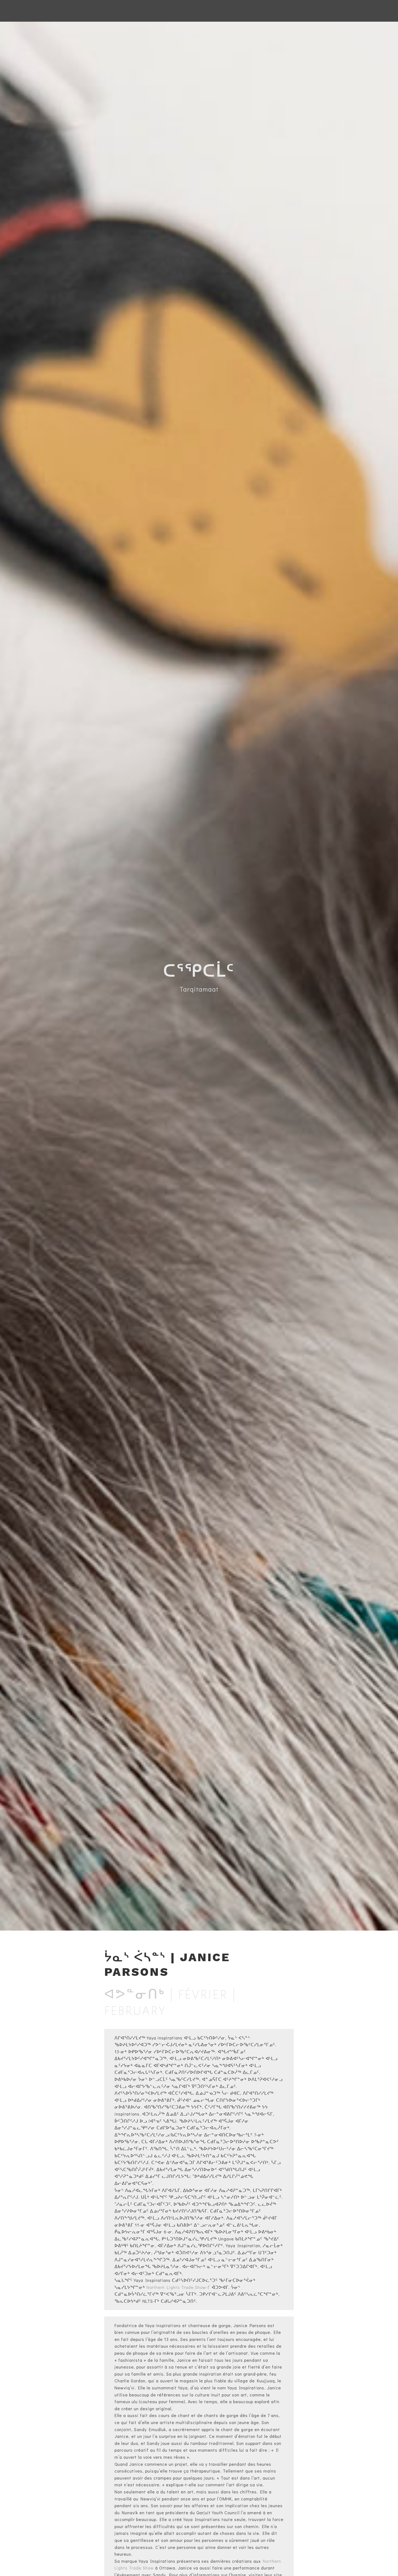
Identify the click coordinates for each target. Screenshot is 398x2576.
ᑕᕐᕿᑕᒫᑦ (199, 971)
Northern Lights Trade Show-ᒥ (178, 2287)
